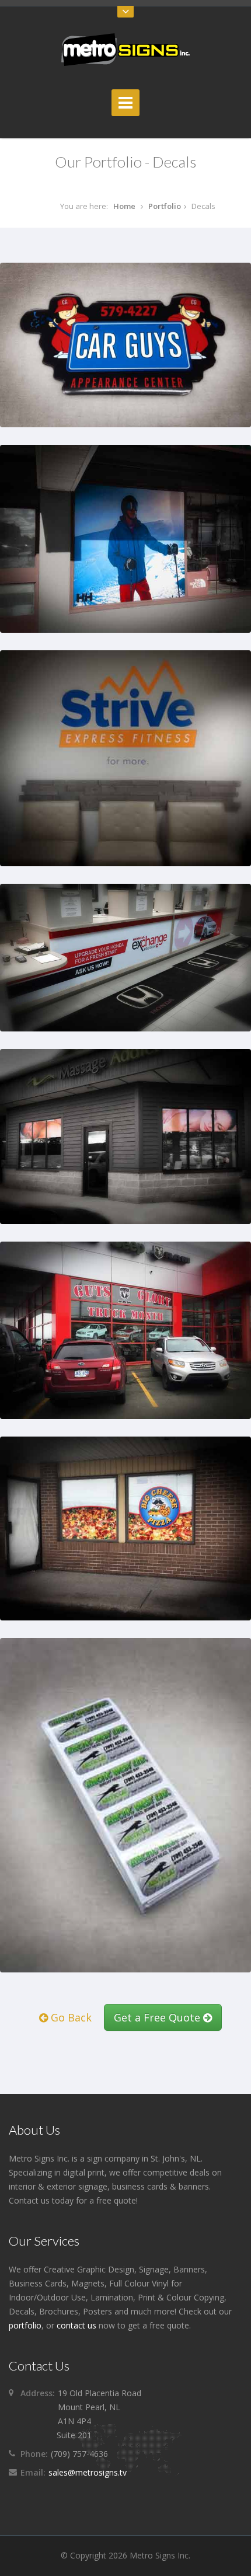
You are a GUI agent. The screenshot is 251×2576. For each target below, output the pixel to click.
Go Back (70, 2017)
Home (124, 206)
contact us (76, 2325)
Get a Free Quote (158, 2017)
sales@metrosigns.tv (88, 2472)
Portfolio (165, 206)
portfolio (25, 2325)
